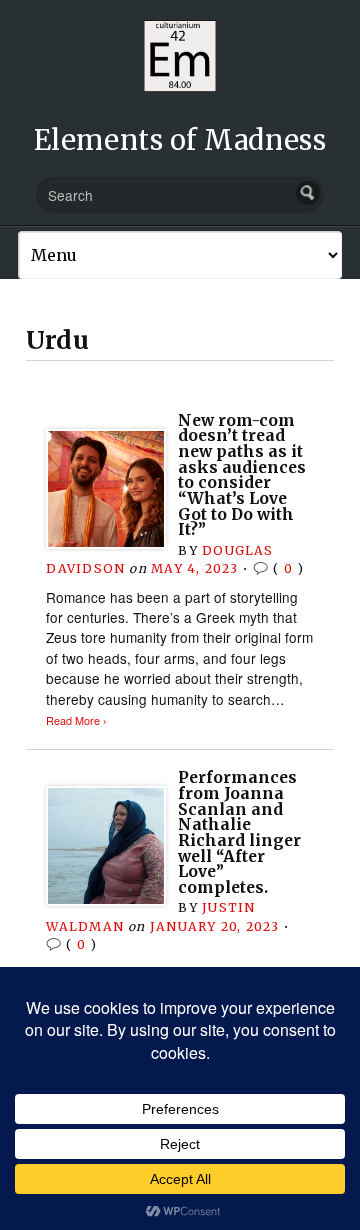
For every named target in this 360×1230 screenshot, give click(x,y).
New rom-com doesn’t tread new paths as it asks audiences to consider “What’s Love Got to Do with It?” (242, 475)
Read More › (76, 720)
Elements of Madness (180, 140)
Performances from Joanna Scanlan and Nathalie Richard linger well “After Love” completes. (239, 832)
